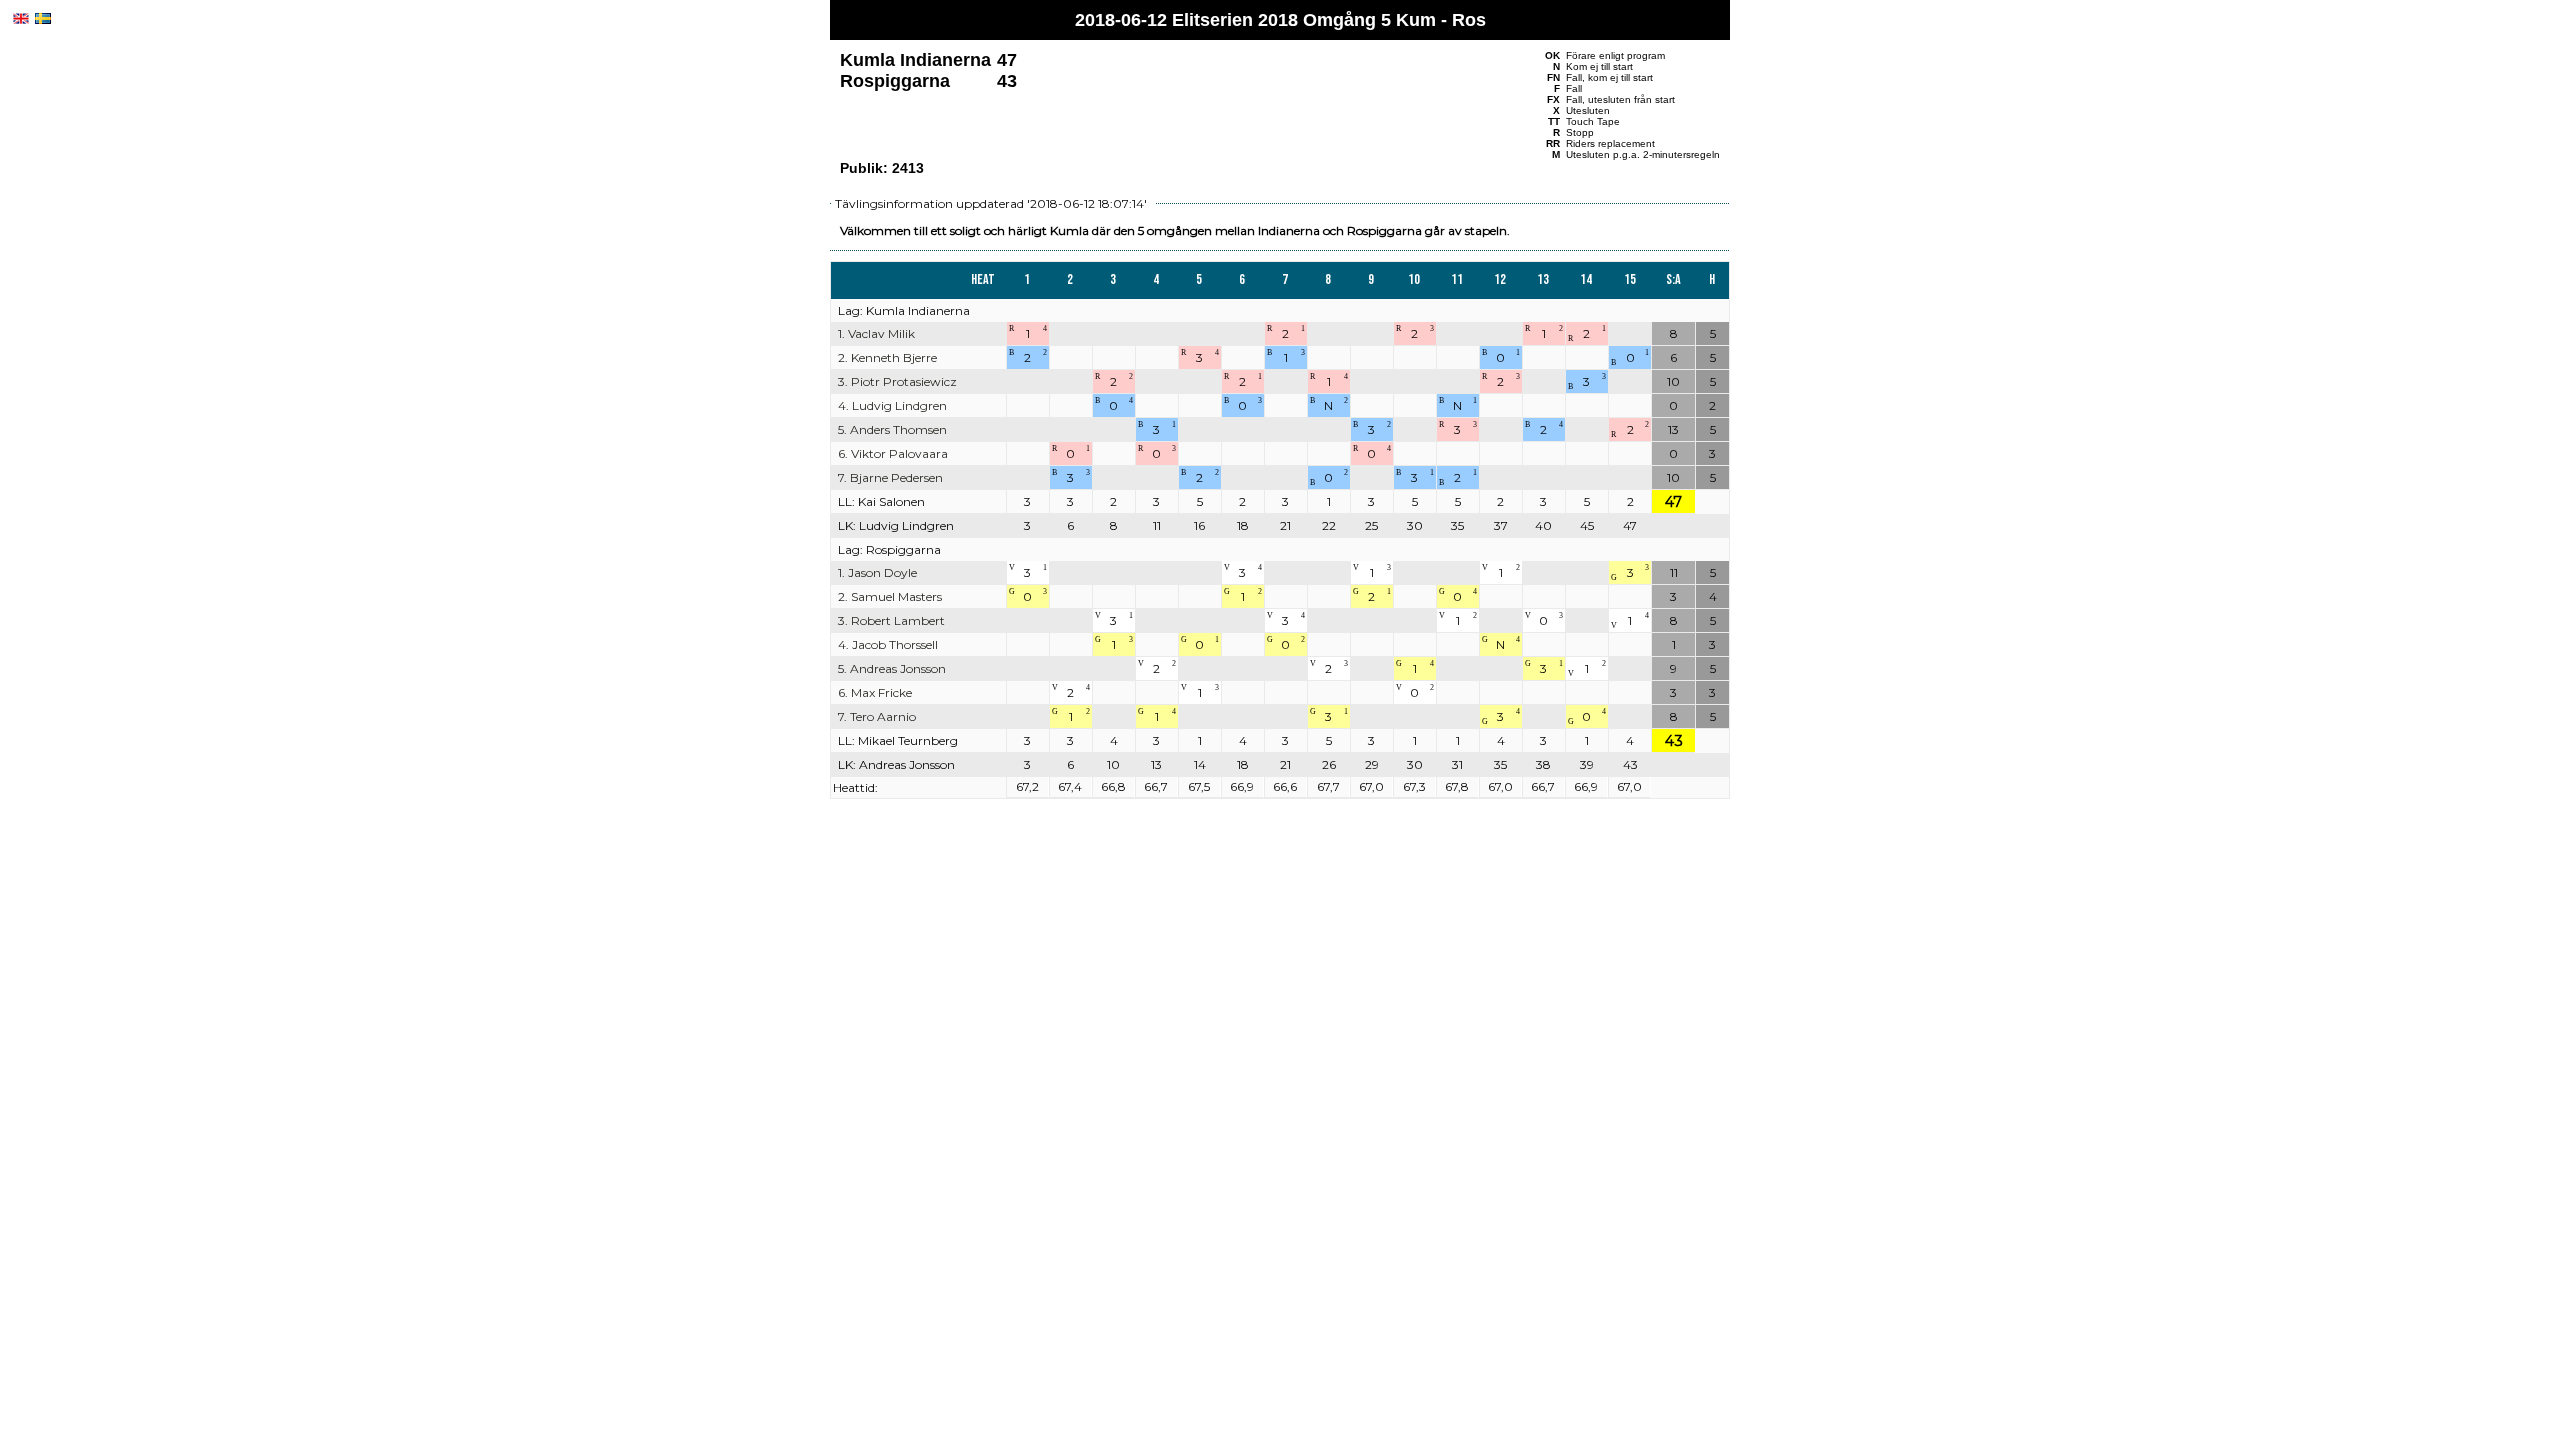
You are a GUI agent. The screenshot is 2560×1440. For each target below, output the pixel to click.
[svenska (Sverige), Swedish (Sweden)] (43, 18)
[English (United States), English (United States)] (21, 18)
